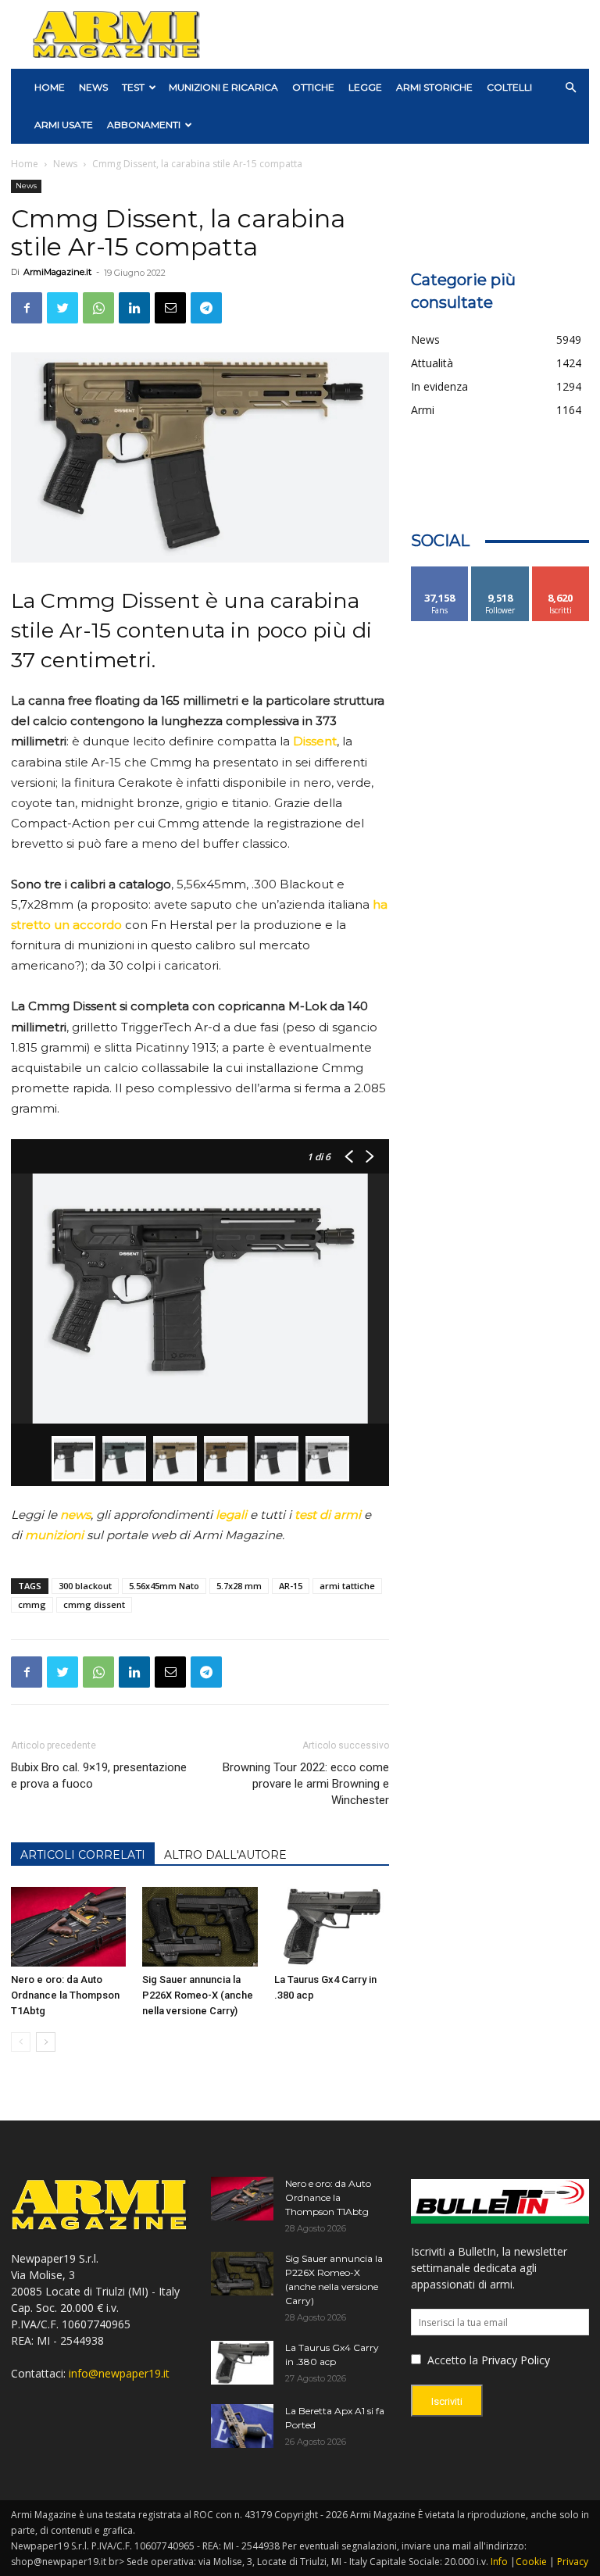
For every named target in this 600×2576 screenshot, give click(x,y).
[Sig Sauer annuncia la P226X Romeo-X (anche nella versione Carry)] (200, 1926)
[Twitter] (62, 308)
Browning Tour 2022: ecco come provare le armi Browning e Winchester (306, 1784)
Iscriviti (561, 572)
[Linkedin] (134, 308)
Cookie (531, 2562)
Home (25, 164)
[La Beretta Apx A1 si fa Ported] (242, 2426)
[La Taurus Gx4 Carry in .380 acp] (332, 1926)
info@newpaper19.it (119, 2373)
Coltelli (509, 87)
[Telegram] (206, 308)
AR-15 (291, 1586)
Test (133, 87)
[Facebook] (27, 308)
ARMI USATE (64, 125)
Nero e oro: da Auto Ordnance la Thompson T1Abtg (65, 1995)
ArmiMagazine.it (57, 272)
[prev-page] (21, 2042)
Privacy (573, 2562)
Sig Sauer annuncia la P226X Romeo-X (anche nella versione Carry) (198, 1995)
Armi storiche (434, 87)
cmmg (32, 1604)
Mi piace (440, 572)
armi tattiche (347, 1586)
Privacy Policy (516, 2360)
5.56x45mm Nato (164, 1586)
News (93, 87)
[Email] (170, 308)
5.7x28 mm (239, 1586)
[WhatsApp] (98, 308)
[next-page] (46, 2042)
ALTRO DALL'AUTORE (225, 1855)
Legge (365, 87)
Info (499, 2562)
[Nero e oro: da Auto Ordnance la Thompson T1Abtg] (68, 1926)
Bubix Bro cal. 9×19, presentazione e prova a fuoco (99, 1776)
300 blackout (85, 1586)
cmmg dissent (94, 1604)
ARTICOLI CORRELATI (83, 1855)
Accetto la (451, 2360)
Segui (500, 572)
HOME (50, 87)
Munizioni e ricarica (223, 87)
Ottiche (313, 87)
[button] (570, 88)
